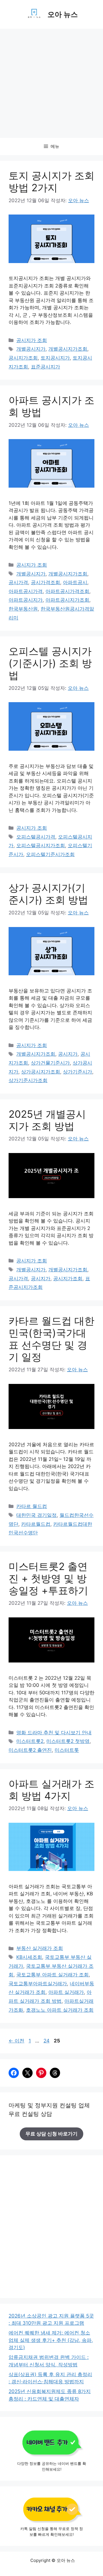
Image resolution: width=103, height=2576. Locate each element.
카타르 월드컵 (32, 1506)
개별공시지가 (31, 349)
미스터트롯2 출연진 (30, 1750)
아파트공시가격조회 (67, 591)
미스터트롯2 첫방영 (68, 1741)
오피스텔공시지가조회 (41, 845)
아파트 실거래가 (66, 1992)
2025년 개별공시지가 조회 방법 (47, 1120)
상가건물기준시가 (50, 1063)
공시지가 (68, 1054)
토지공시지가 (55, 358)
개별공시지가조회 (68, 349)
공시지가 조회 (32, 340)
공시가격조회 (45, 582)
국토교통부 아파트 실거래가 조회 (53, 1975)
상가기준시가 (78, 1072)
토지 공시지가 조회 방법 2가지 (51, 181)
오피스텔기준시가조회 (50, 854)
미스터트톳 (67, 1750)
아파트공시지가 (26, 600)
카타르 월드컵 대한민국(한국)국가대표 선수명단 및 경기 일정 (51, 1339)
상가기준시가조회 (28, 1080)
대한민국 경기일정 (36, 1515)
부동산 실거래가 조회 (40, 1948)
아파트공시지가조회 (67, 600)
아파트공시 (75, 582)
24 (46, 2041)
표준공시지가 (45, 367)
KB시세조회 (29, 1957)
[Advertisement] (51, 83)
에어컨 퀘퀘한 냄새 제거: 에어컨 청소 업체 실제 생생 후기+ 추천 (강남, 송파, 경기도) (51, 2340)
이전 (16, 2041)
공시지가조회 (23, 358)
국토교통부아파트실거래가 (38, 1984)
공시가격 (18, 582)
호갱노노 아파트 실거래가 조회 (60, 2010)
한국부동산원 (23, 609)
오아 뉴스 (63, 14)
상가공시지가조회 (41, 1072)
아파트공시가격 (26, 591)
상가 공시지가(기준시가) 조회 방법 (48, 894)
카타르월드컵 (36, 1524)
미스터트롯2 (30, 1741)
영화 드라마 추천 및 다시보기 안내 (54, 1733)
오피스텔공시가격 (36, 837)
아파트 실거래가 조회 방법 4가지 (51, 1790)
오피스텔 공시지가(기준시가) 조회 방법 (50, 663)
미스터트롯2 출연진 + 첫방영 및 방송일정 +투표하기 (48, 1578)
